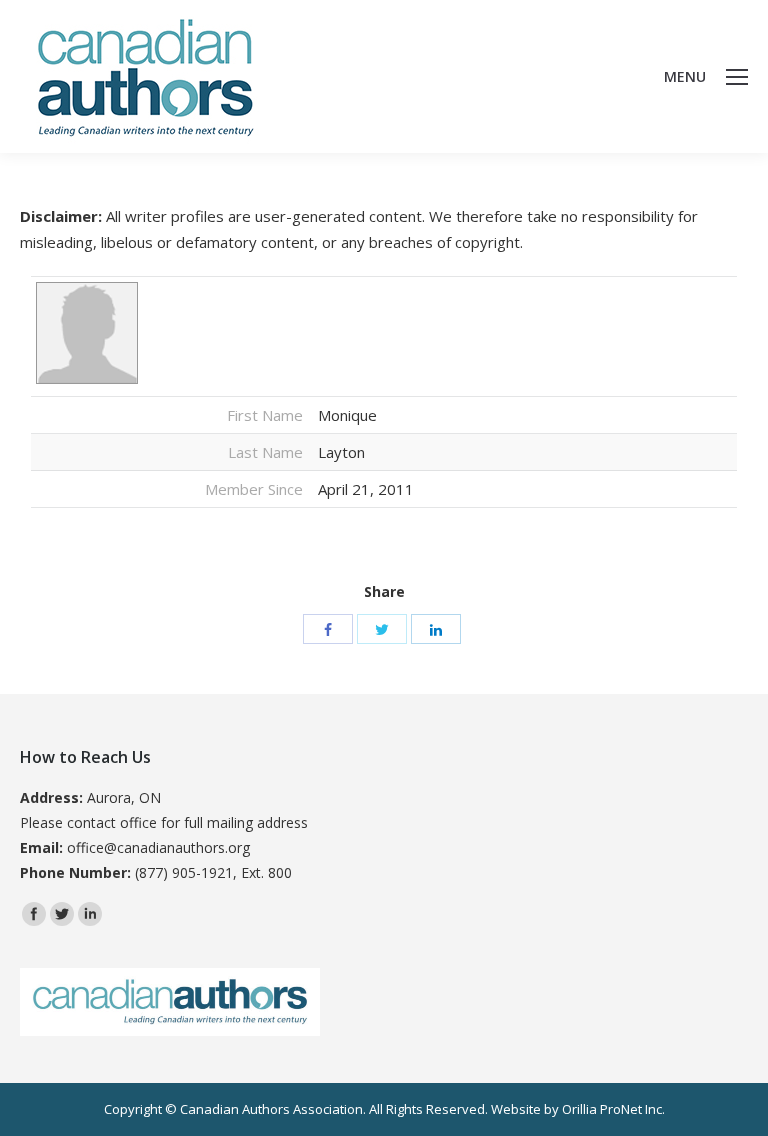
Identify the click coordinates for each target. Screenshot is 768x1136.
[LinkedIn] (436, 629)
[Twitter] (382, 629)
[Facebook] (328, 629)
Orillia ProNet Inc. (613, 1109)
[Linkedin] (90, 914)
